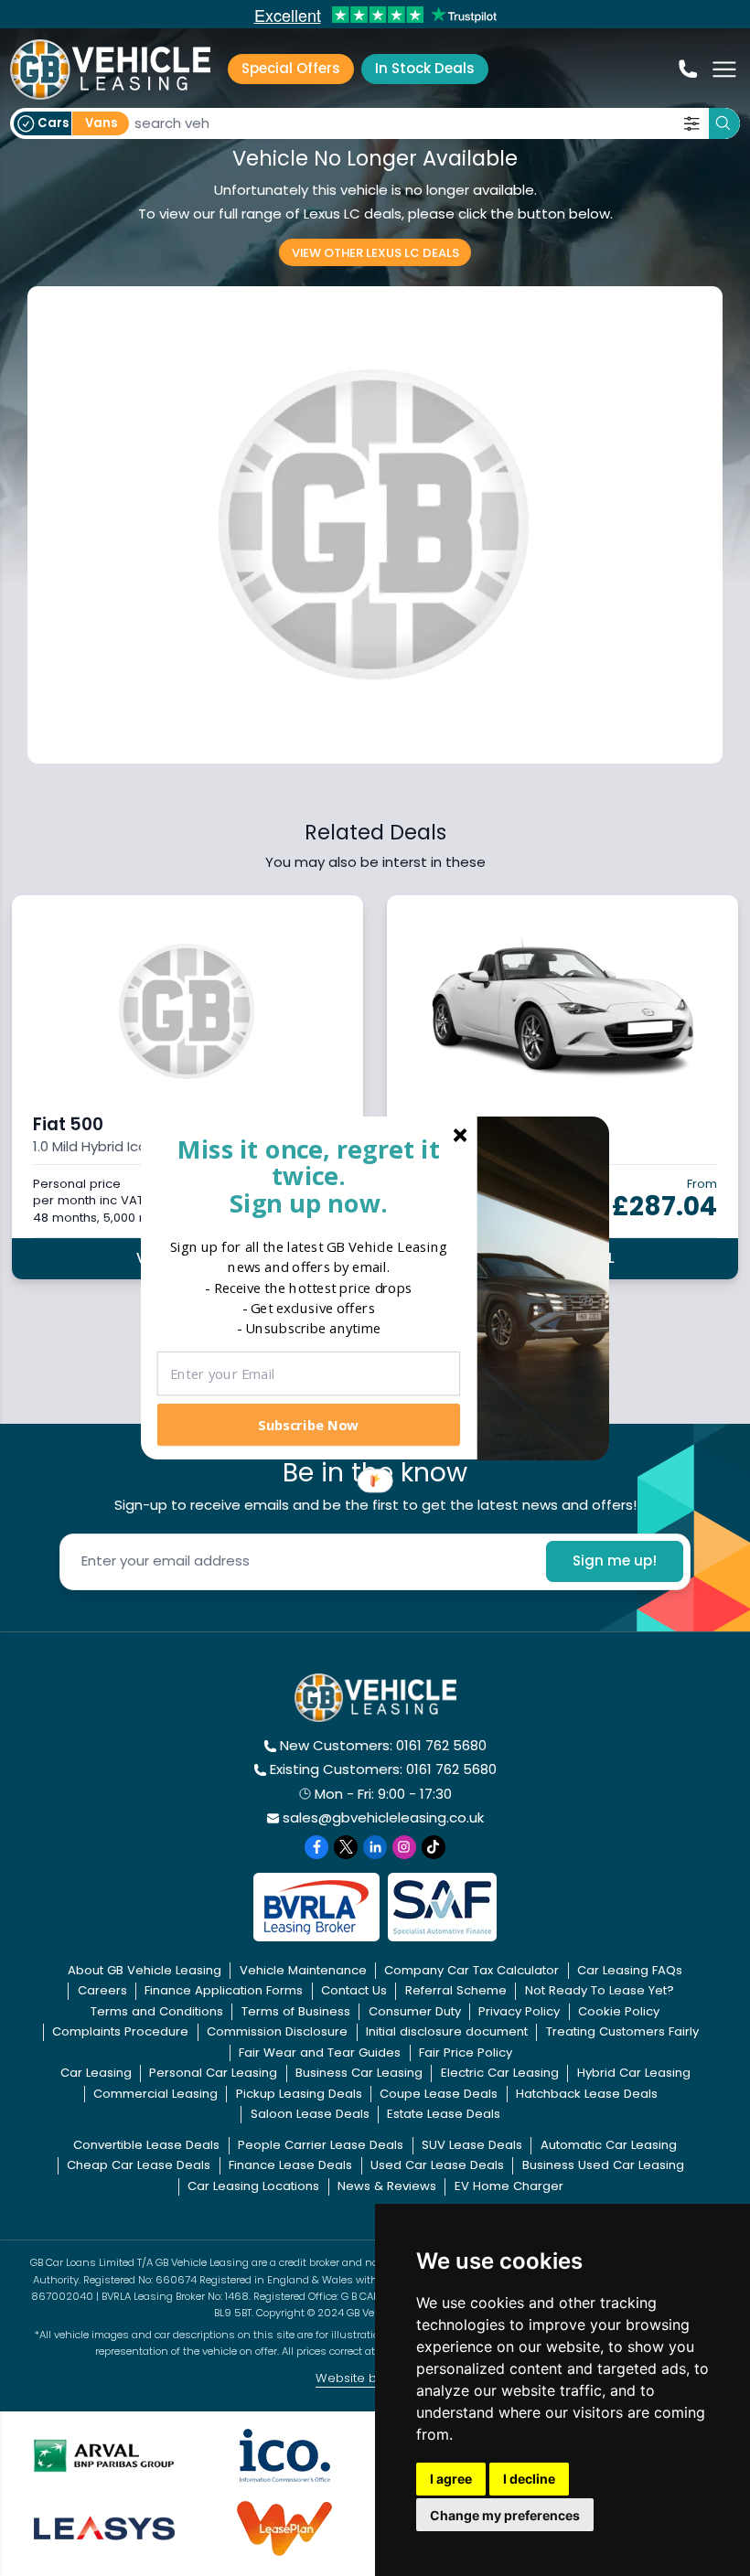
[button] (309, 1176)
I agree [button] (451, 2479)
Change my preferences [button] (505, 2515)
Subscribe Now (308, 1424)
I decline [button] (529, 2479)
